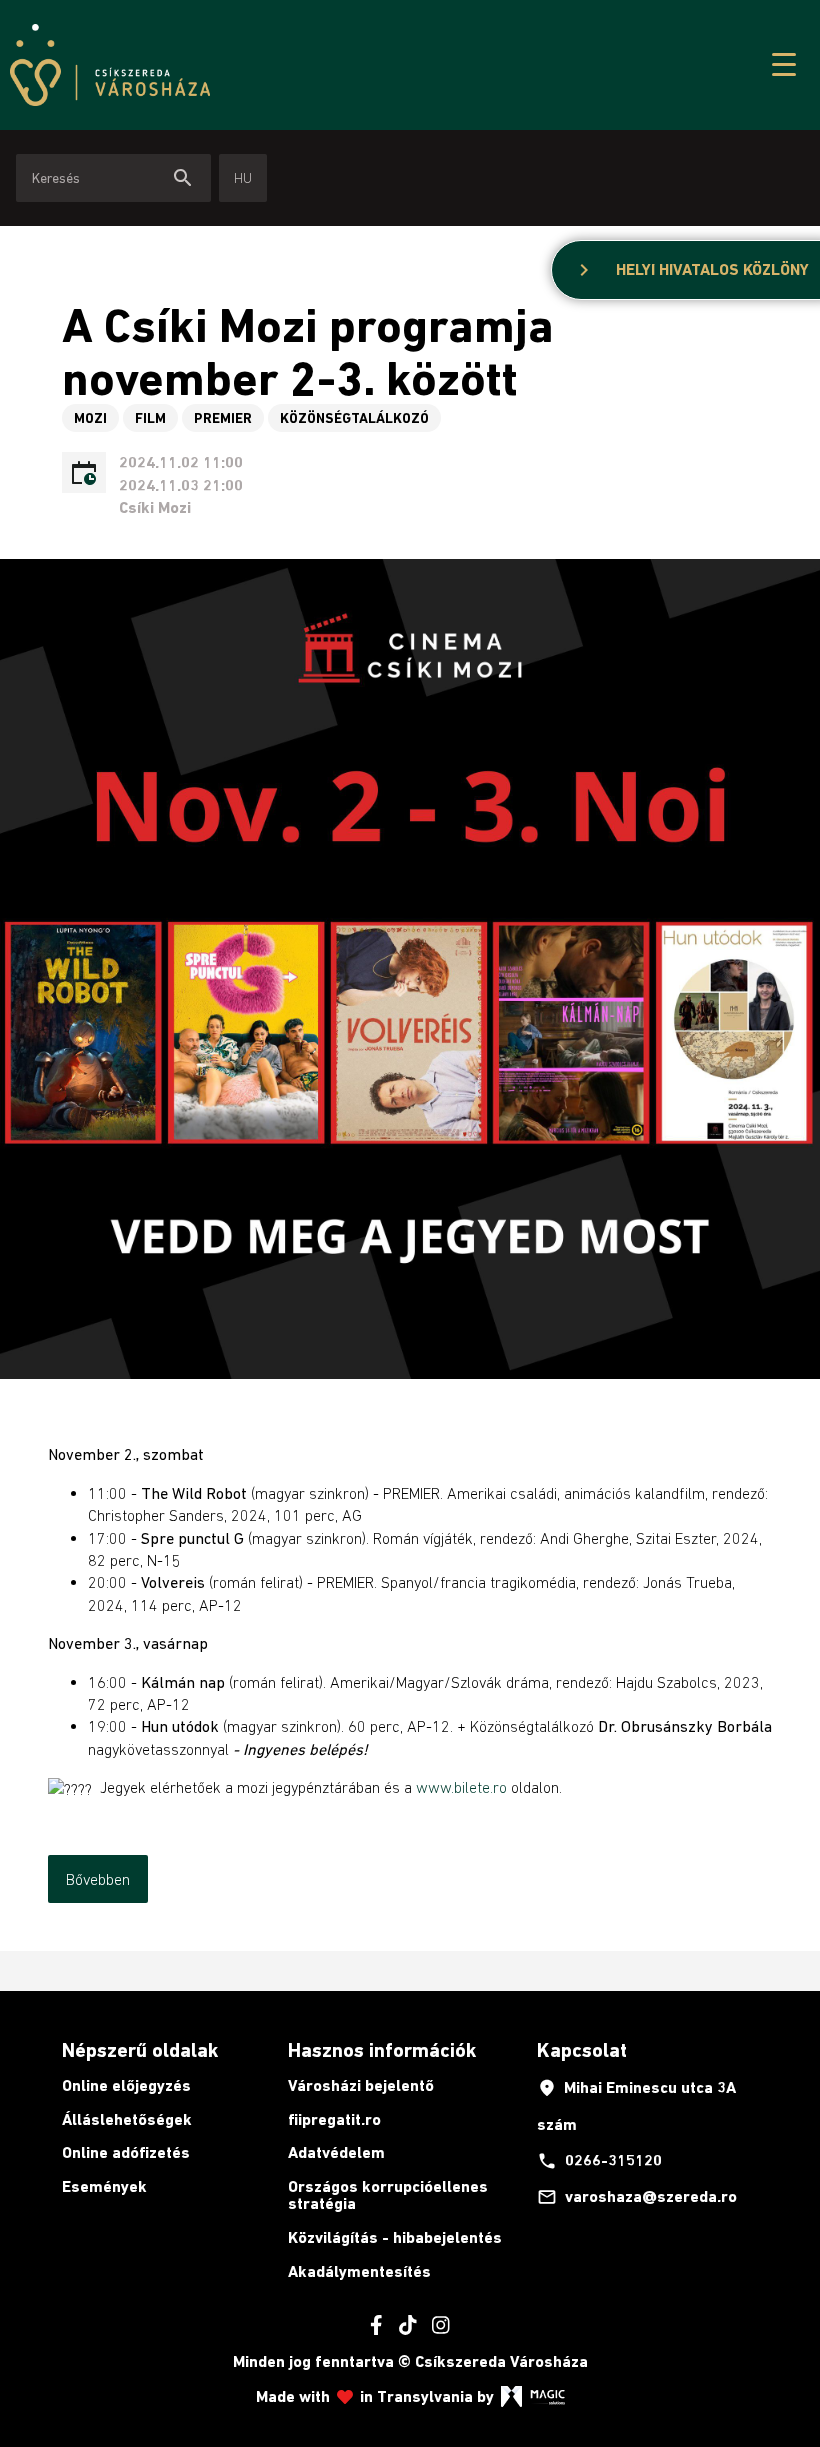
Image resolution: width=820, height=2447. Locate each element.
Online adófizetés (126, 2152)
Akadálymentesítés (359, 2271)
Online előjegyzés (126, 2085)
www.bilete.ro (461, 1787)
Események (104, 2186)
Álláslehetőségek (127, 2119)
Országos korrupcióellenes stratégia (388, 2195)
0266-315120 (599, 2161)
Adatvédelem (336, 2152)
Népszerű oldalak (140, 2050)
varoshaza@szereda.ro (637, 2197)
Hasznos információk (382, 2050)
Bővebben (98, 1879)
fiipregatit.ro (334, 2119)
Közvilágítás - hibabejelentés (395, 2237)
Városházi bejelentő (361, 2085)
